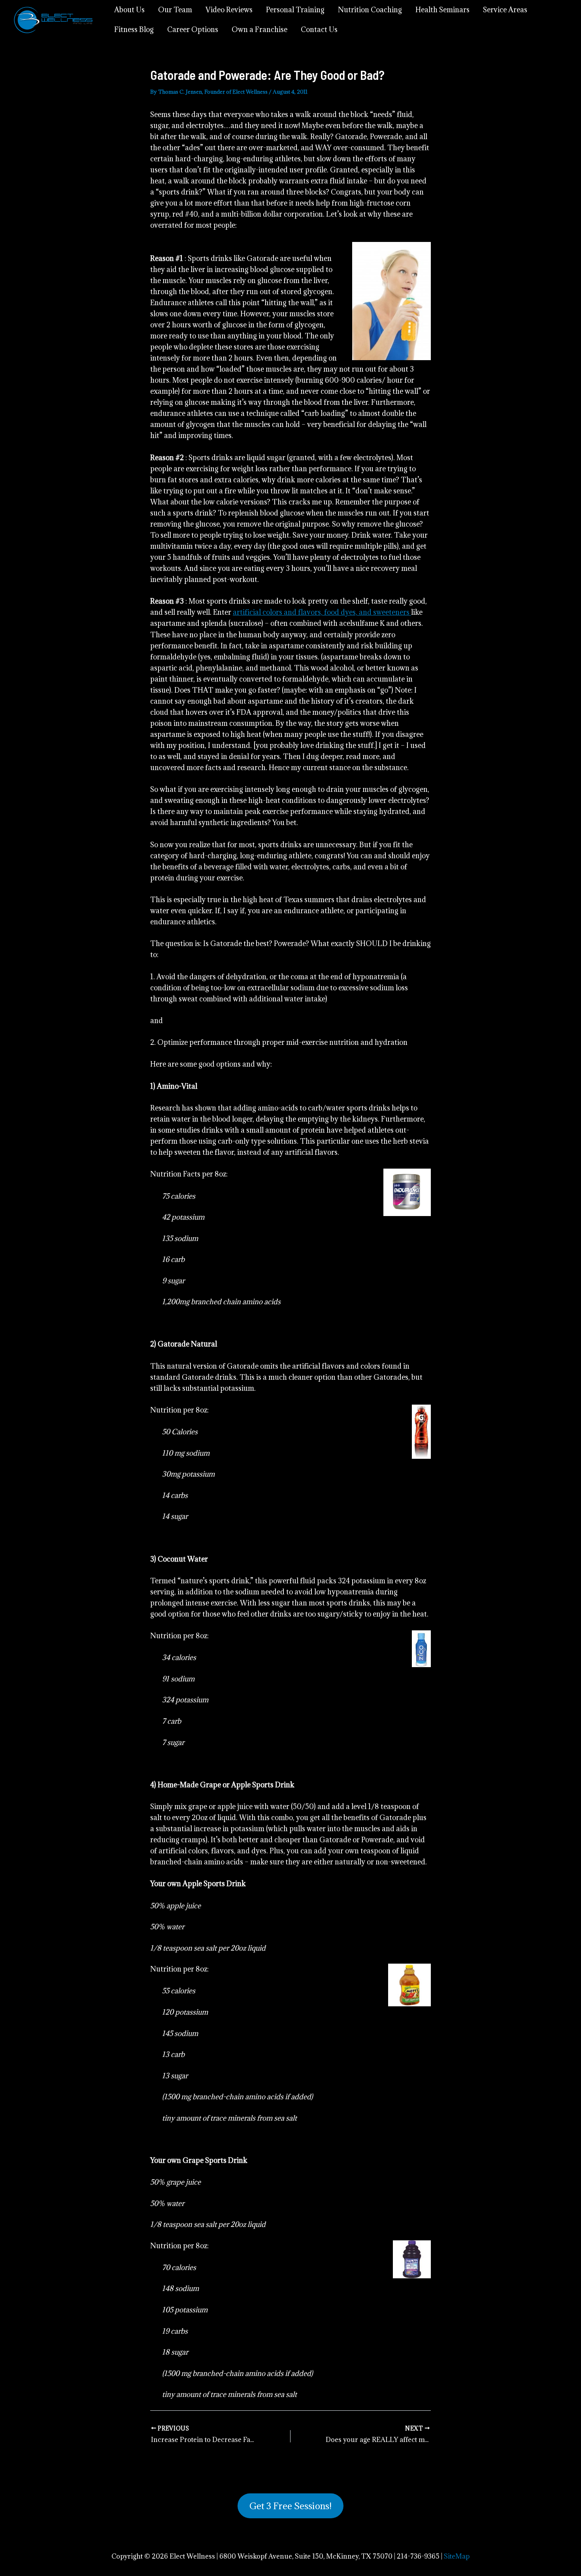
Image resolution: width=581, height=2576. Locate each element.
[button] (290, 2506)
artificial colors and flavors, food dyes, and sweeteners (322, 612)
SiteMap (457, 2556)
